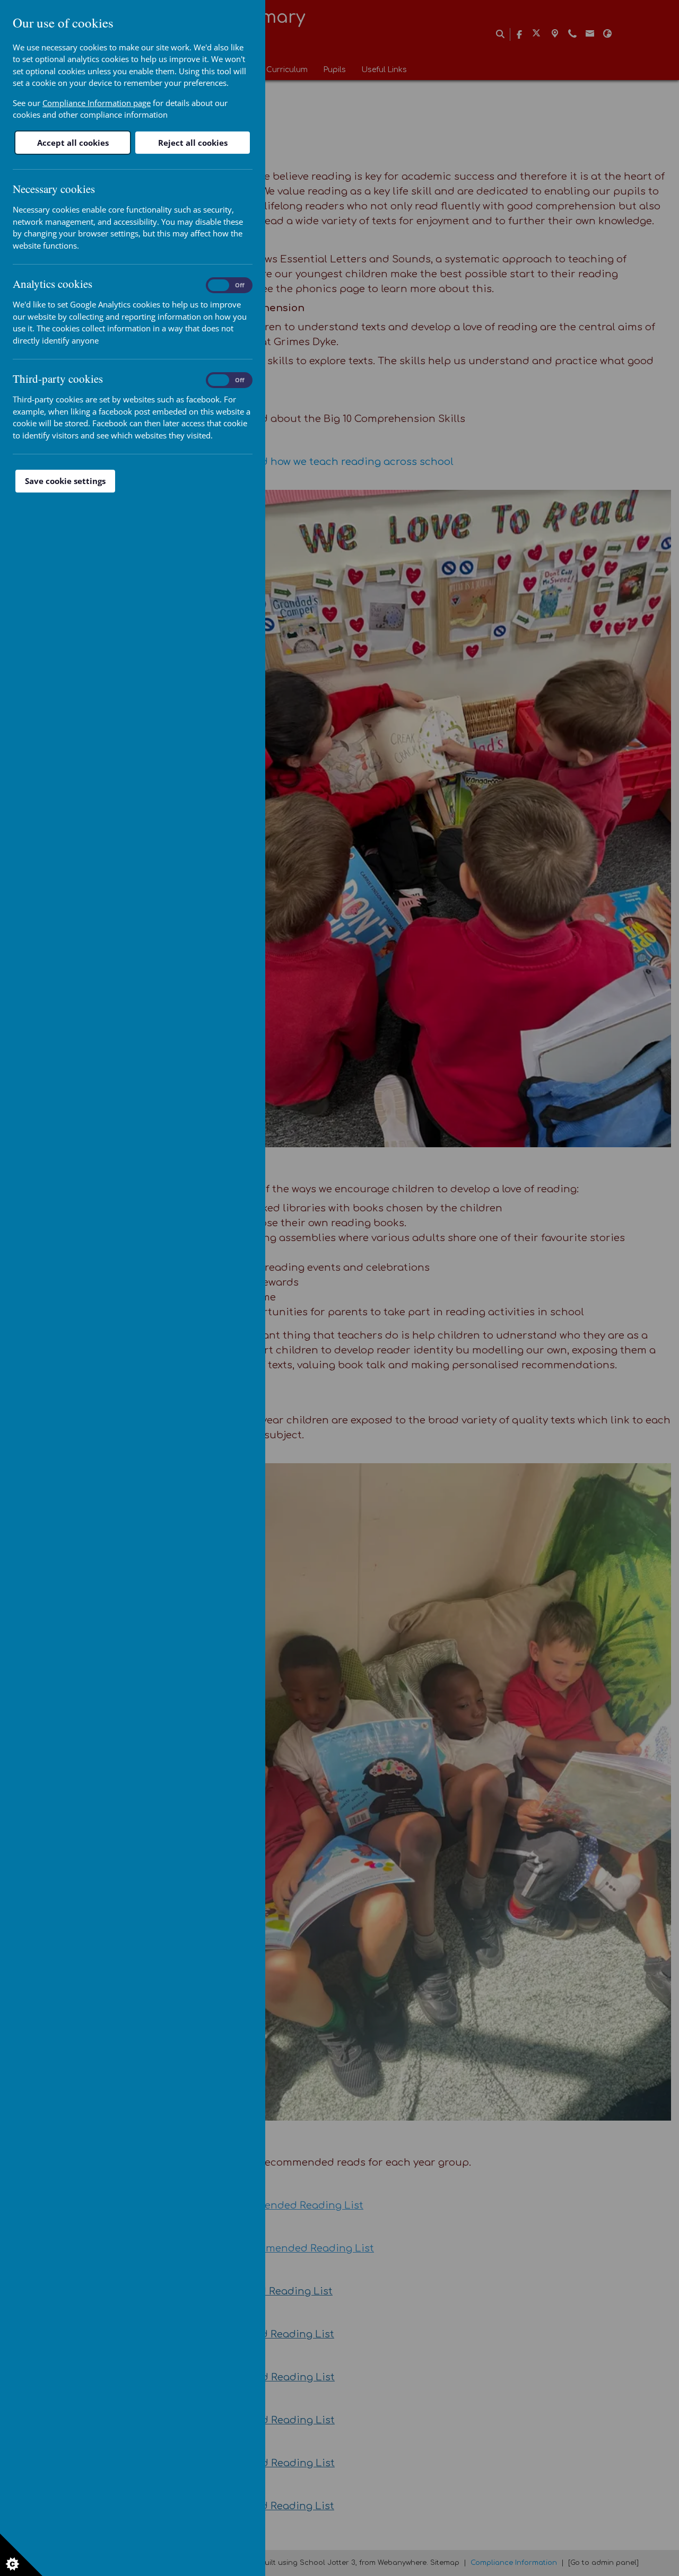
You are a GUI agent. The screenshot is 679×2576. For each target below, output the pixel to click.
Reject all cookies (193, 143)
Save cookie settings (65, 481)
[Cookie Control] (21, 2555)
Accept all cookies (73, 143)
